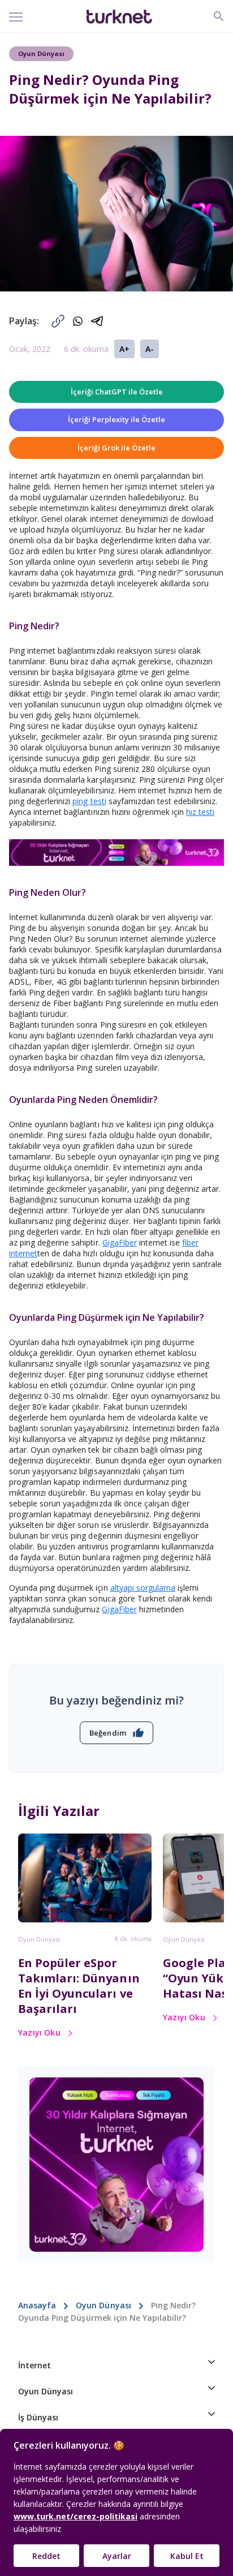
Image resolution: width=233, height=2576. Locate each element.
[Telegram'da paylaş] (98, 321)
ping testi (89, 801)
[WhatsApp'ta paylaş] (78, 321)
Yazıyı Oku (39, 2032)
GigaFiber (120, 1242)
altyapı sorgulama (143, 1588)
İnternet (34, 2365)
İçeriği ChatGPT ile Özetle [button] (117, 392)
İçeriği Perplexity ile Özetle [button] (116, 419)
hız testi (200, 812)
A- (150, 349)
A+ (124, 349)
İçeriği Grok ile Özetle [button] (116, 448)
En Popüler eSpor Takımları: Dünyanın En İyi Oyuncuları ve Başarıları (79, 1986)
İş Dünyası (38, 2417)
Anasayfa (37, 2305)
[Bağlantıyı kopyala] (58, 321)
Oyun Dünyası (39, 1939)
